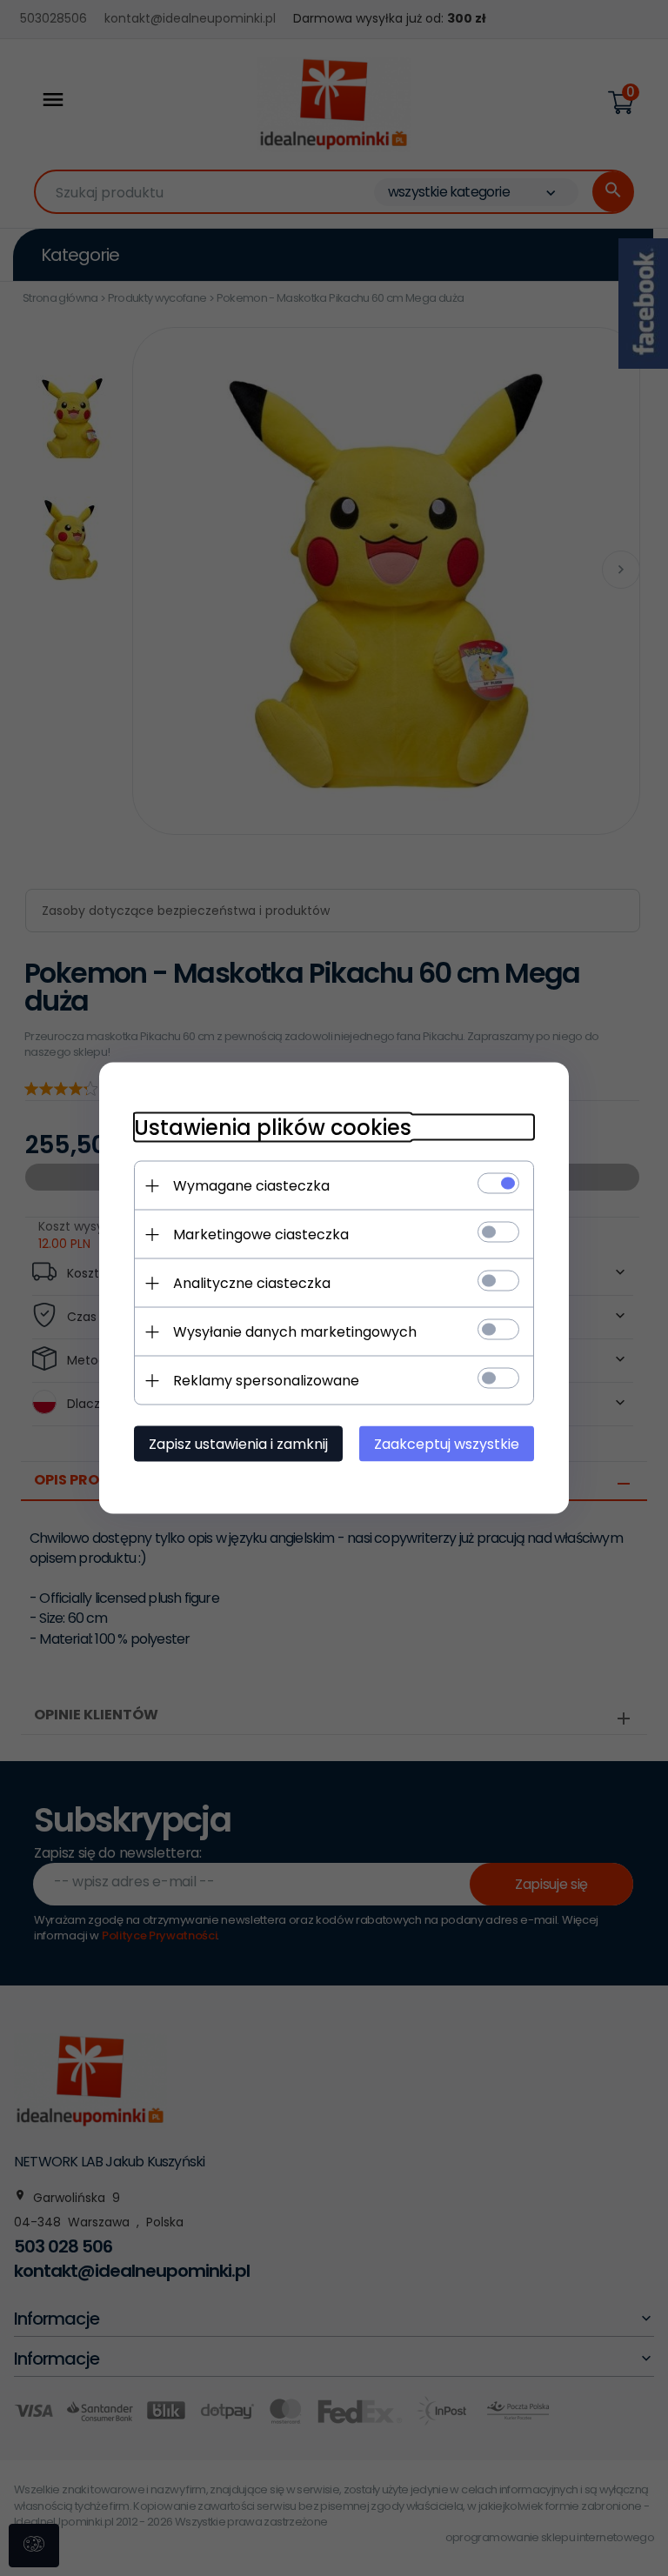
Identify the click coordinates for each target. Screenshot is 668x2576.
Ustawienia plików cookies (273, 1128)
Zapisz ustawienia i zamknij (238, 1444)
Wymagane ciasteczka (251, 1186)
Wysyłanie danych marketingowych (295, 1332)
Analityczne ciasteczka (252, 1283)
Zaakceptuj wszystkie (447, 1444)
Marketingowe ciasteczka (261, 1235)
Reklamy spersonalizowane (266, 1381)
